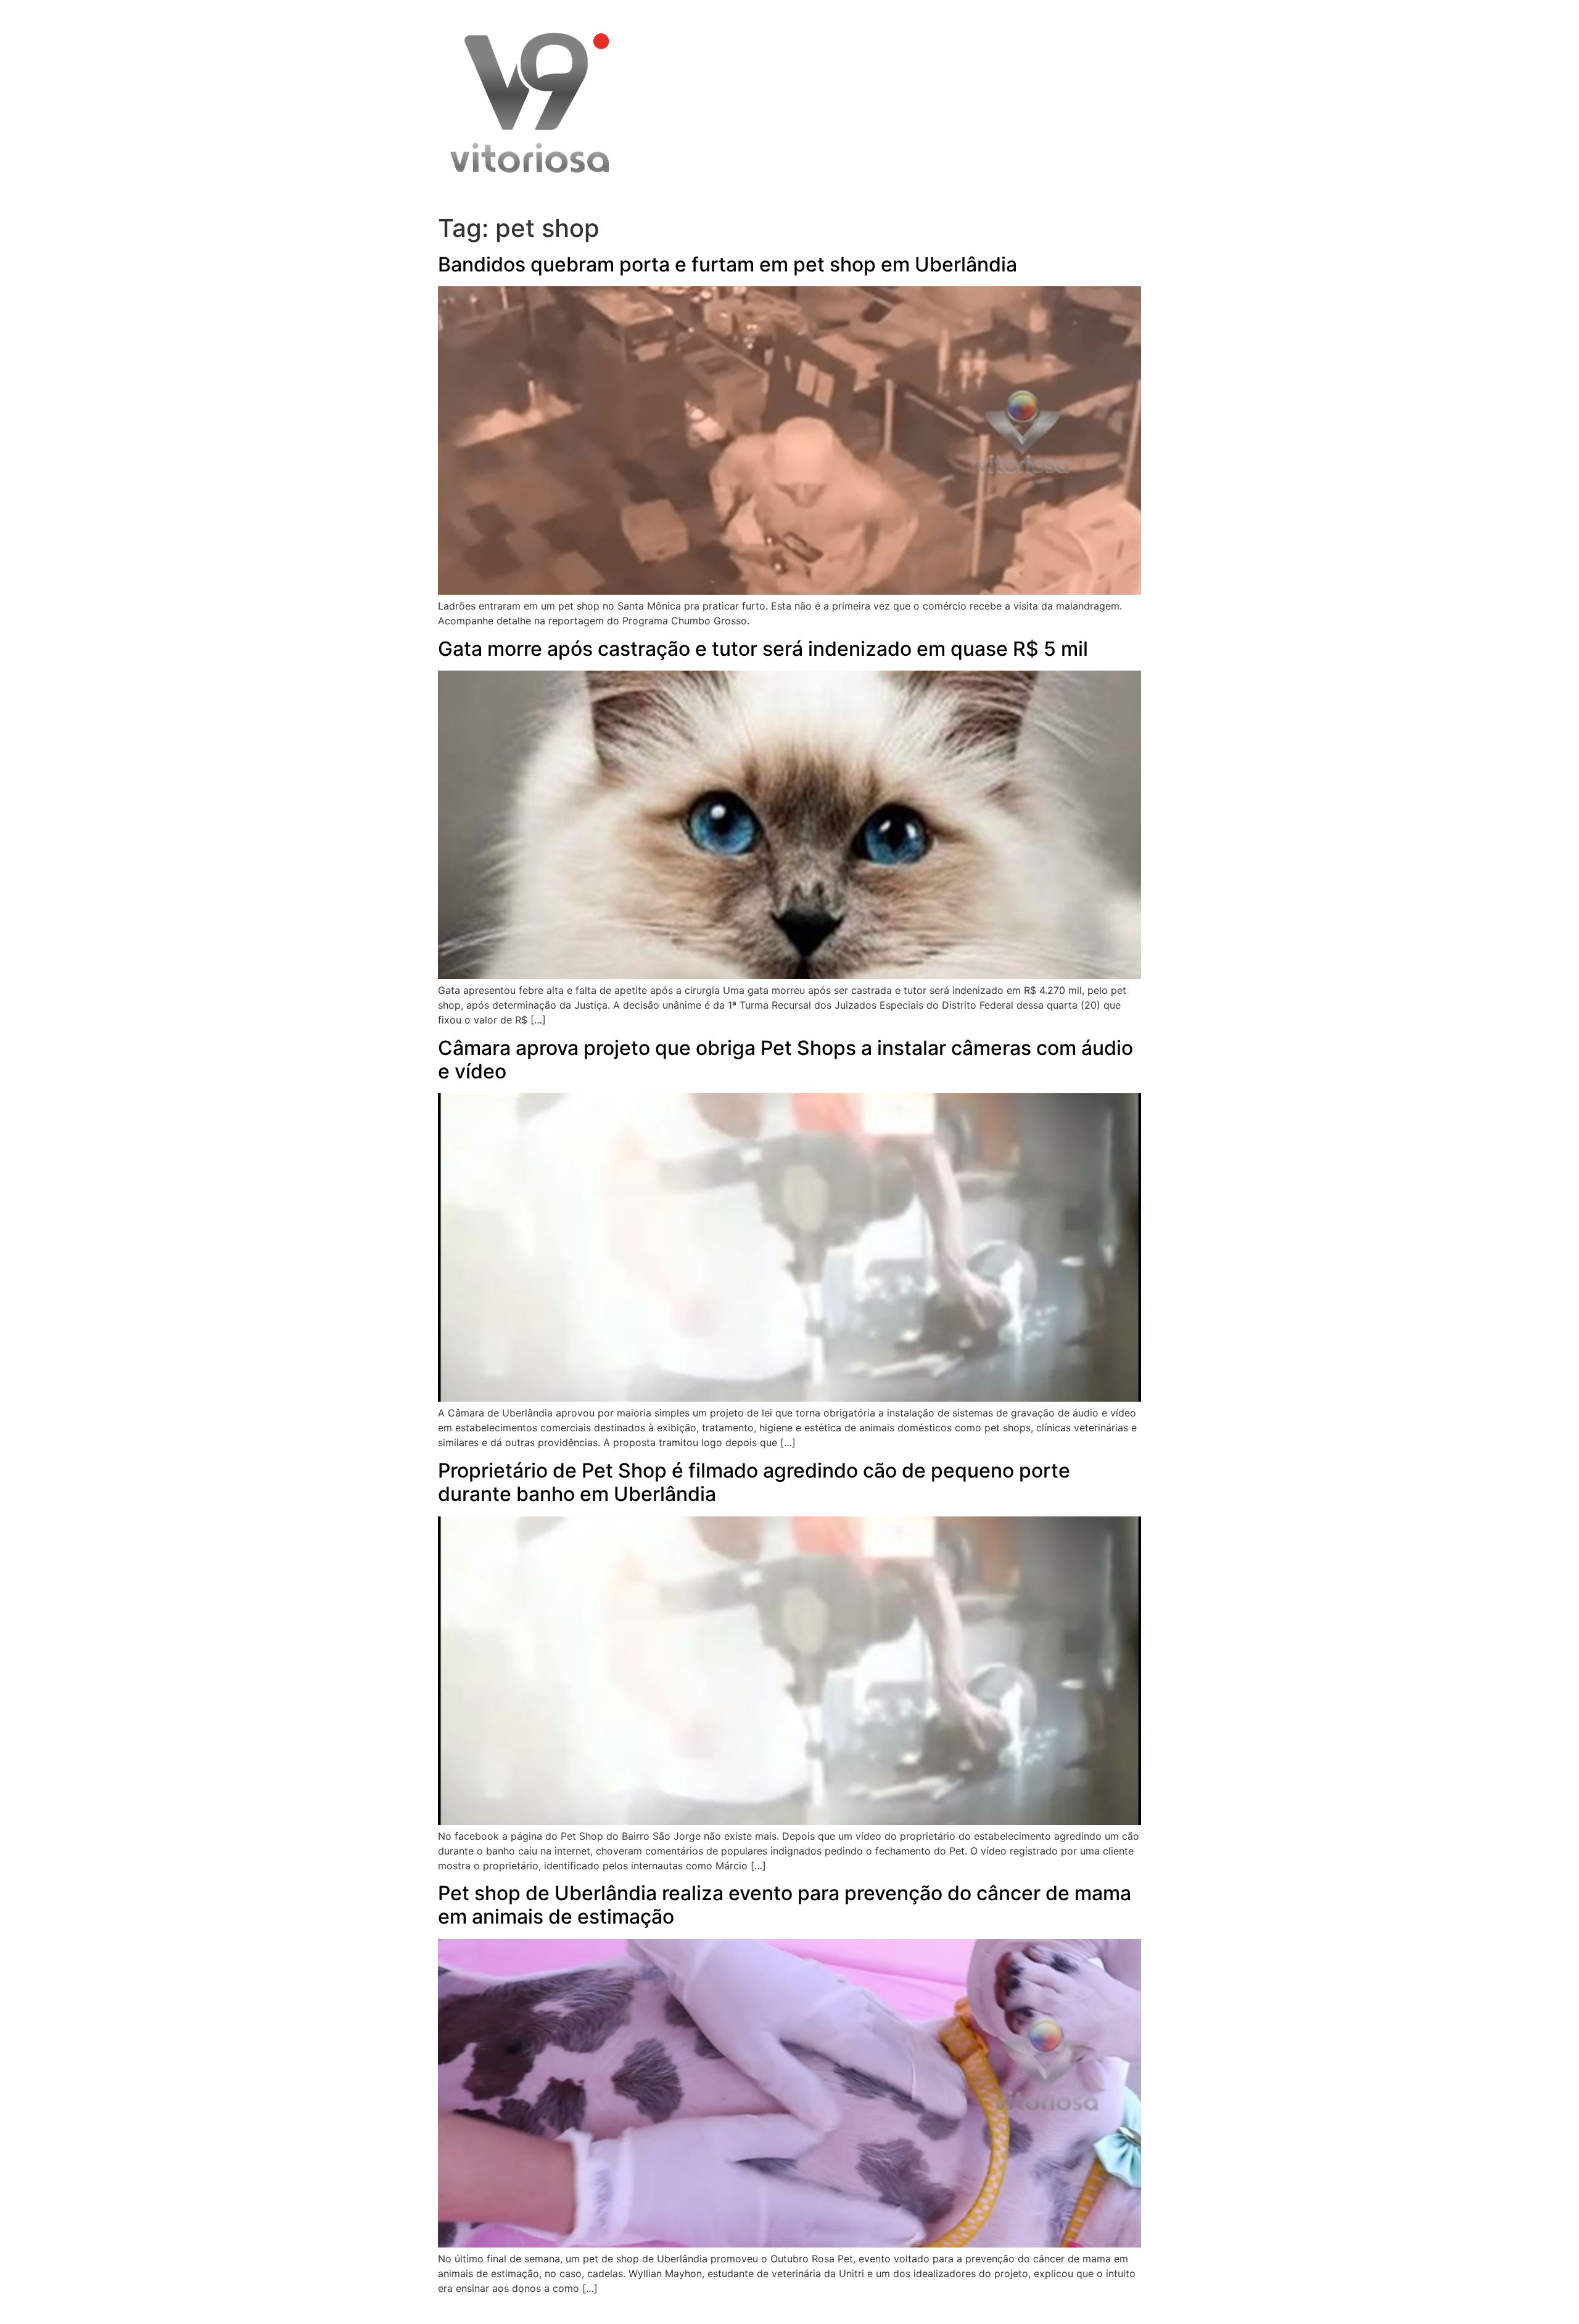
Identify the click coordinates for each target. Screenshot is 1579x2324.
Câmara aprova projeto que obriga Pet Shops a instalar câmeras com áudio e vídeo (785, 1060)
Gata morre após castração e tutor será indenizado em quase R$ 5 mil (763, 649)
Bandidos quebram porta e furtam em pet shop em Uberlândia (728, 264)
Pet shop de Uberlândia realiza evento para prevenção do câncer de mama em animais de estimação (785, 1905)
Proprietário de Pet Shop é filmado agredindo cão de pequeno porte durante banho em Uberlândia (754, 1482)
